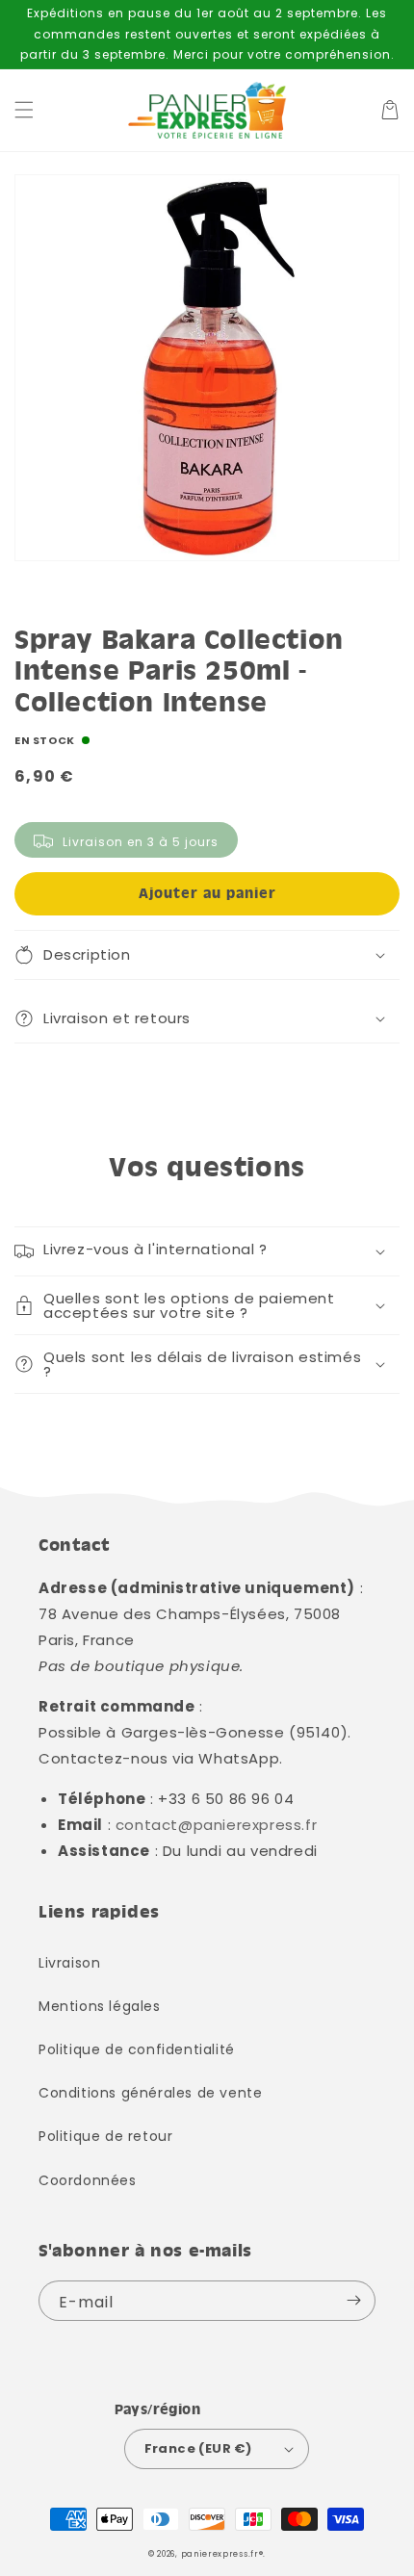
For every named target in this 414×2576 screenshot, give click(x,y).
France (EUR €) (198, 2448)
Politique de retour (105, 2136)
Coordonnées (88, 2180)
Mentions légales (100, 2006)
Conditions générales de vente (150, 2093)
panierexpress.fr (220, 2554)
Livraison (69, 1963)
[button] (24, 110)
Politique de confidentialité (137, 2049)
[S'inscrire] (353, 2301)
